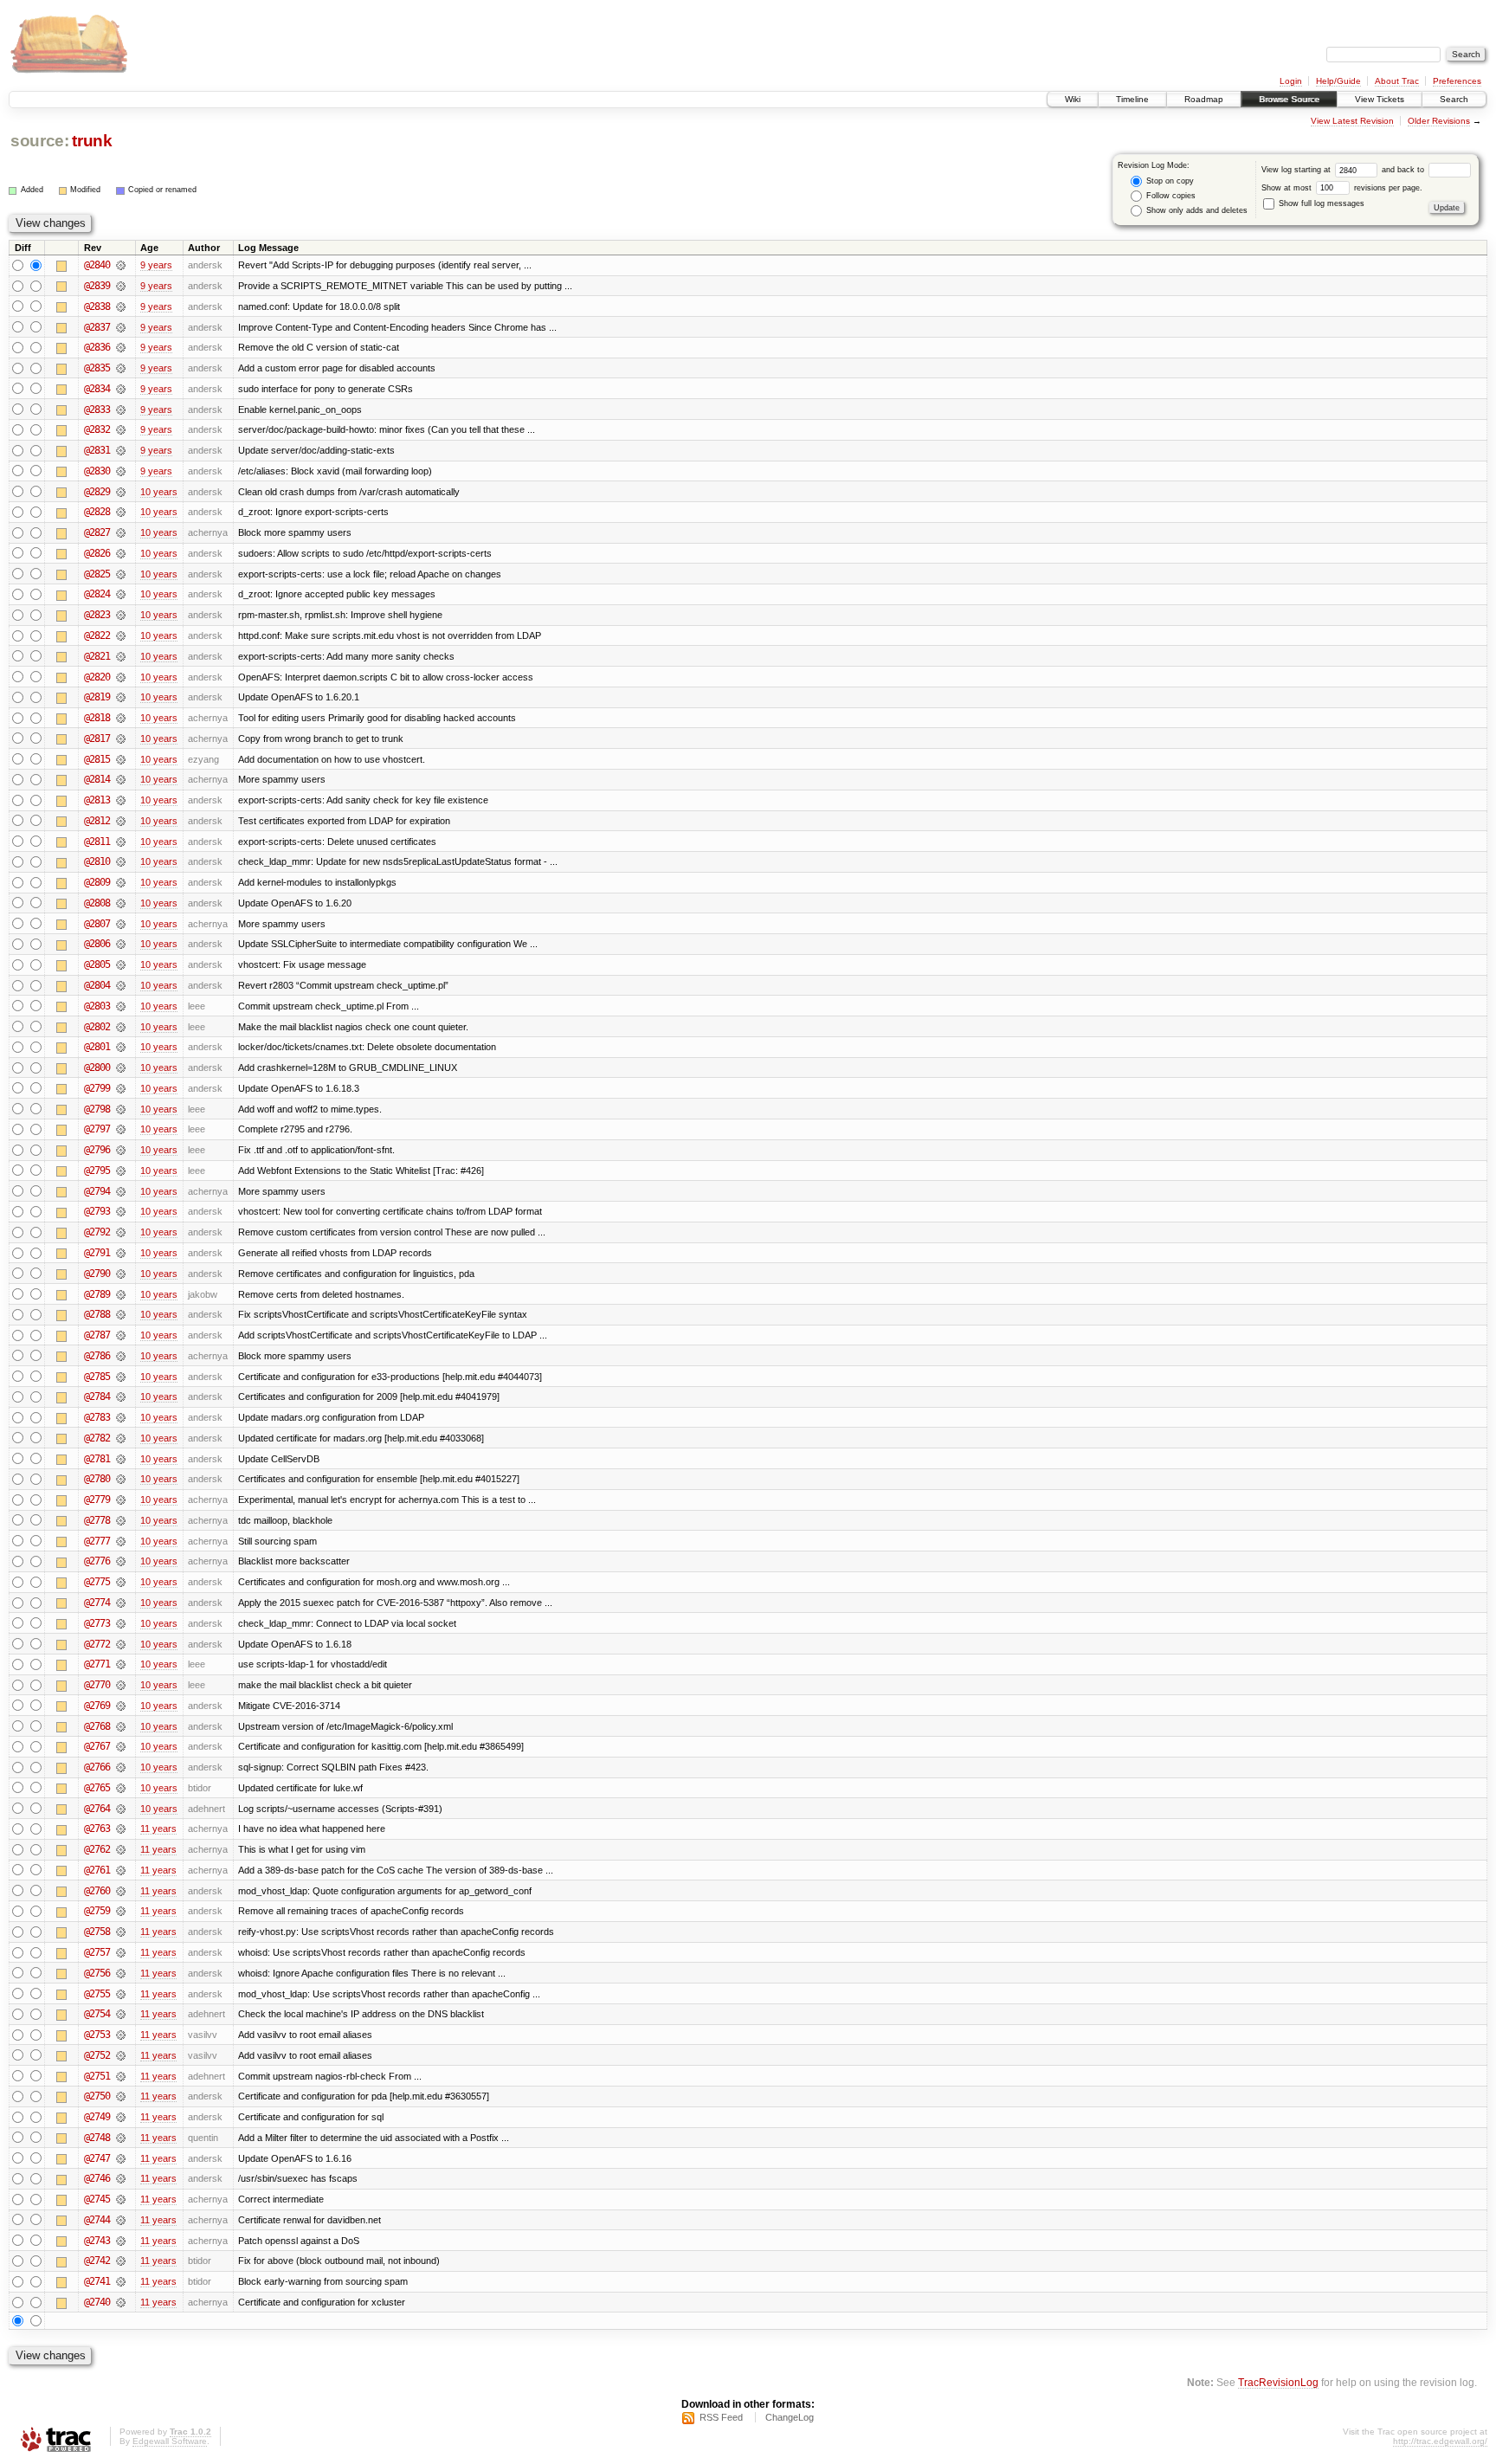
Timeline (1132, 99)
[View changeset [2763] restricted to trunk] (121, 1829)
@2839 (97, 286)
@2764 (97, 1809)
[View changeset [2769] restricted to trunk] (121, 1706)
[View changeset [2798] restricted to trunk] (121, 1109)
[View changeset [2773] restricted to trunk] (121, 1623)
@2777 (97, 1541)
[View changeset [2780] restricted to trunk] (121, 1479)
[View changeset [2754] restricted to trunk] (121, 2014)
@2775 (97, 1582)
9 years (156, 265)
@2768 (97, 1726)
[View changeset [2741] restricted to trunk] (121, 2281)
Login (1291, 81)
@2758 (97, 1932)
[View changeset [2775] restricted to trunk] (121, 1582)
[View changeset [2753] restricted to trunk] (121, 2035)
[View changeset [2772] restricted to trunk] (121, 1644)
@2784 (97, 1396)
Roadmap (1204, 99)
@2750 (97, 2096)
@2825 (97, 574)
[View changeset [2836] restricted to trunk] (121, 347)
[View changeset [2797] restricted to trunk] (121, 1129)
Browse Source (1289, 99)
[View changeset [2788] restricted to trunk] (121, 1314)
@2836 (97, 347)
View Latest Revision (1352, 121)
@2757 (97, 1952)
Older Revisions (1439, 121)
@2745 (97, 2199)
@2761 (97, 1870)
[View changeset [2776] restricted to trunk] (121, 1561)
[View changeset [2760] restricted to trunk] (121, 1891)
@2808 (97, 903)
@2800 (97, 1068)
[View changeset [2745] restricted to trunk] (121, 2199)
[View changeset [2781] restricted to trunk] (121, 1459)
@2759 (97, 1911)
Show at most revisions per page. (1342, 188)
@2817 (97, 739)
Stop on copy (1169, 181)
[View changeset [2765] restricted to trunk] (121, 1788)
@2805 (97, 964)
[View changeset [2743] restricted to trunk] (121, 2241)
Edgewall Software (170, 2441)
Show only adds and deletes (1196, 210)
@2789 (97, 1294)
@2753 (97, 2035)
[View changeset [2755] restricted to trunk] (121, 1994)
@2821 (97, 656)
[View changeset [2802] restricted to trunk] (121, 1027)
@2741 (97, 2281)
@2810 (97, 861)
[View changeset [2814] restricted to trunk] (121, 779)
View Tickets (1380, 99)
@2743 (97, 2241)
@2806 (97, 944)
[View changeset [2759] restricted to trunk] (121, 1911)
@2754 (97, 2014)
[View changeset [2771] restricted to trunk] (121, 1664)
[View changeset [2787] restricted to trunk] (121, 1335)
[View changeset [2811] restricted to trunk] (121, 842)
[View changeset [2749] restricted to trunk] (121, 2117)
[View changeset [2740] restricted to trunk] (121, 2302)
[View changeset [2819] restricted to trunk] (121, 697)
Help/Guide (1338, 81)
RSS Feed (721, 2417)
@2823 (97, 615)
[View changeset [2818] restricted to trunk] (121, 718)
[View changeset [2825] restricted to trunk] (121, 574)
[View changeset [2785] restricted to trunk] (121, 1377)
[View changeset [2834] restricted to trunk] (121, 389)
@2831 (97, 450)
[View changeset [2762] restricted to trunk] (121, 1849)
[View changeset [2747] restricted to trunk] (121, 2158)
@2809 (97, 882)
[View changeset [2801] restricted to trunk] (121, 1047)
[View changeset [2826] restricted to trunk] (121, 553)
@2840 (97, 265)
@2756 (97, 1973)
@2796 (97, 1150)
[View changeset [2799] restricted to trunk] (121, 1088)
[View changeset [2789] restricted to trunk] (121, 1294)
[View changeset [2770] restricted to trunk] (121, 1685)
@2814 (97, 779)
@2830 (97, 471)
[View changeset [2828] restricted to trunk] (121, 512)
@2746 (97, 2178)
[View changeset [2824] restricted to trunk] (121, 594)
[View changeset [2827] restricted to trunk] (121, 532)
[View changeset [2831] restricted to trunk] (121, 450)
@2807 (97, 924)
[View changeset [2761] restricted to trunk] (121, 1870)
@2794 (97, 1191)
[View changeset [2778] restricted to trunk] (121, 1520)
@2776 (97, 1561)
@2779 (97, 1500)
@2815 (97, 759)
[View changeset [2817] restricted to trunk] (121, 739)
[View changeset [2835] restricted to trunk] (121, 368)
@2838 (97, 306)
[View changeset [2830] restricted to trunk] (121, 471)
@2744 (97, 2220)
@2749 (97, 2117)
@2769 (97, 1706)
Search (1454, 99)
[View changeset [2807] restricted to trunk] (121, 924)
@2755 (97, 1994)
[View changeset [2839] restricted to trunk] (121, 286)
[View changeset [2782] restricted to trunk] (121, 1438)
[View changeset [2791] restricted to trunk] (121, 1253)
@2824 (97, 594)
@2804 (97, 985)
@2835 (97, 368)
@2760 (97, 1891)
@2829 (97, 492)
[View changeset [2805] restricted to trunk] (121, 964)
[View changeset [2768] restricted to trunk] (121, 1726)
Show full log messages (1320, 203)
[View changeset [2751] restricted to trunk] (121, 2076)
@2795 (97, 1171)
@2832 (97, 429)
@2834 (97, 389)
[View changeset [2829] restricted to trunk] (121, 492)
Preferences (1457, 81)
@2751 (97, 2076)
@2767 (97, 1746)
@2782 (97, 1438)
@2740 (97, 2302)
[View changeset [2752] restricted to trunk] (121, 2055)
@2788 (97, 1314)
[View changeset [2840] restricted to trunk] (121, 265)
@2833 (97, 410)
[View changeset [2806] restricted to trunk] (121, 944)
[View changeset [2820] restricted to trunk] (121, 677)
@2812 (97, 821)
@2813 (97, 800)
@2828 (97, 512)
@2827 (97, 532)
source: (40, 141)
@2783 (97, 1417)
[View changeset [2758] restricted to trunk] (121, 1932)
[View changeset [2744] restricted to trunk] (121, 2220)
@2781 (97, 1459)
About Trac (1397, 81)
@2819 (97, 697)
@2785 (97, 1377)
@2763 (97, 1829)
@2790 (97, 1274)
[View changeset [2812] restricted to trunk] (121, 821)
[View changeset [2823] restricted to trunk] (121, 615)
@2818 (97, 718)
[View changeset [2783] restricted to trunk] (121, 1417)
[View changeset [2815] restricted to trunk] (121, 759)
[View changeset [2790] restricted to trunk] (121, 1274)
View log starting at (1297, 170)
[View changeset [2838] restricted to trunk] (121, 306)
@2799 (97, 1088)
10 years (159, 492)
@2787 (97, 1335)
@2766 (97, 1767)
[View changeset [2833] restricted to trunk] (121, 410)
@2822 (97, 635)
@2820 (97, 677)
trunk (92, 141)
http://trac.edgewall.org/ (1440, 2441)
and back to (1404, 170)
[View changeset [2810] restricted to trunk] (121, 861)
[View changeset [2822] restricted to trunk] (121, 635)
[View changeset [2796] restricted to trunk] (121, 1150)
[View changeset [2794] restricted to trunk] (121, 1191)
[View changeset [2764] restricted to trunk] (121, 1809)
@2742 (97, 2261)
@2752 (97, 2055)
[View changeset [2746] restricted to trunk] (121, 2178)
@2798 (97, 1109)
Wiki (1073, 99)
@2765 (97, 1788)
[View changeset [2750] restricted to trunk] (121, 2096)
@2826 (97, 553)
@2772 (97, 1644)
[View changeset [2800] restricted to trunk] (121, 1068)
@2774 (97, 1603)
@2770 (97, 1685)
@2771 (97, 1664)
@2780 (97, 1479)
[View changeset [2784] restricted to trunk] (121, 1396)
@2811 (97, 842)
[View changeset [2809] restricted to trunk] (121, 882)
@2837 (97, 327)
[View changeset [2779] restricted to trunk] (121, 1500)
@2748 (97, 2138)
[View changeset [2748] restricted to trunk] (121, 2138)
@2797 (97, 1129)
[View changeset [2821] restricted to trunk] (121, 656)
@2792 (97, 1232)
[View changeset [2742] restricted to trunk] (121, 2261)
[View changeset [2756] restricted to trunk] (121, 1973)
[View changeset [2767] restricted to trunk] (121, 1746)
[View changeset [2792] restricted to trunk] (121, 1232)
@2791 (97, 1253)
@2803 (97, 1006)
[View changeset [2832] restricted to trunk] (121, 429)
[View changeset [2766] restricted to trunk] (121, 1767)
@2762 (97, 1849)
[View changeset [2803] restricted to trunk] (121, 1006)
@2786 (97, 1356)
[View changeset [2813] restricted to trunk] (121, 800)
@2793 (97, 1211)
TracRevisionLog (1278, 2382)
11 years (158, 1829)
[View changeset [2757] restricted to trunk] (121, 1952)
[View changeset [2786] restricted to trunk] (121, 1356)
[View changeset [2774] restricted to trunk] (121, 1603)
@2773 (97, 1623)
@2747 (97, 2158)
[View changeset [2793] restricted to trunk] (121, 1211)
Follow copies (1170, 196)
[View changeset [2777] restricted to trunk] (121, 1541)
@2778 (97, 1520)
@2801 (97, 1047)
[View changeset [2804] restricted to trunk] (121, 985)
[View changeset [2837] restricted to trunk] (121, 327)
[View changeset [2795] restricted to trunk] (121, 1171)
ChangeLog (790, 2417)
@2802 (97, 1027)
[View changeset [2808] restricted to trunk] (121, 903)
